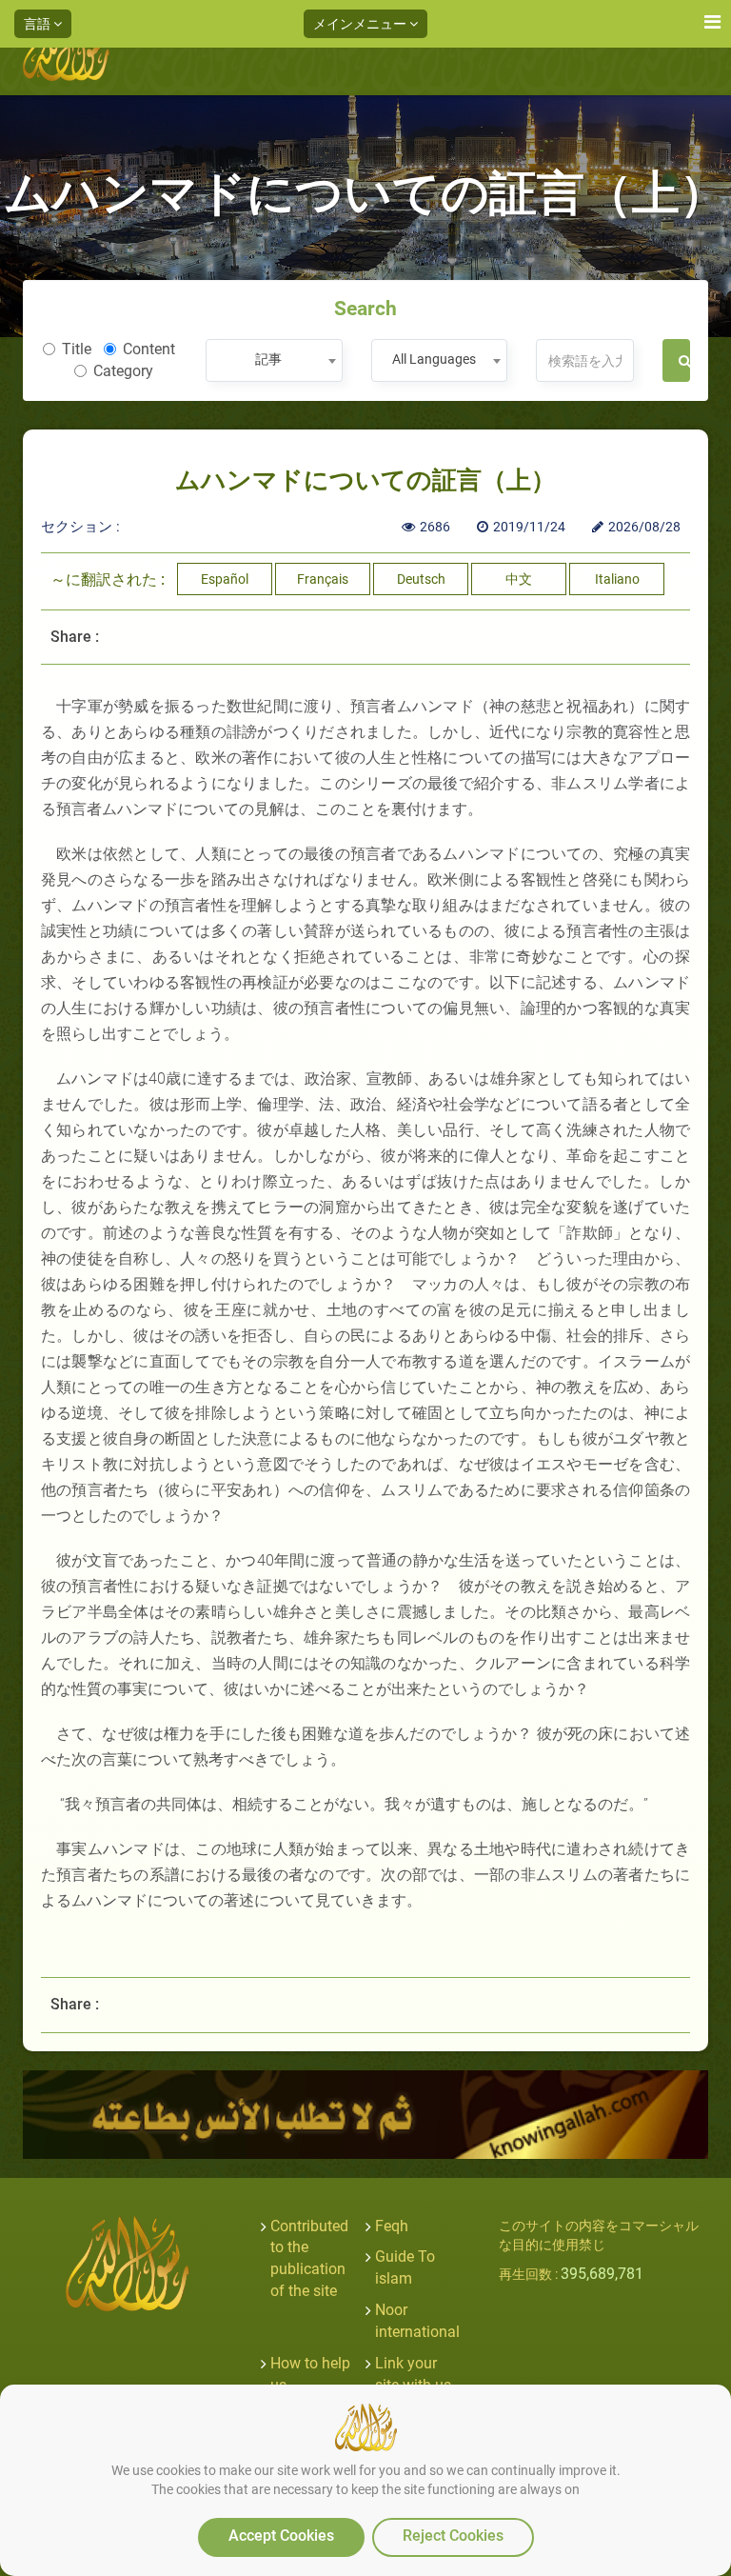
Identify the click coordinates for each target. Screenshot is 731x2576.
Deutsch (421, 579)
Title (77, 349)
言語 (39, 24)
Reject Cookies (453, 2536)
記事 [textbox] (268, 359)
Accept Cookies (281, 2536)
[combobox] (274, 360)
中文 (519, 579)
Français (323, 579)
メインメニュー (361, 24)
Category (123, 371)
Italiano (617, 579)
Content (149, 349)
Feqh (392, 2226)
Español (225, 579)
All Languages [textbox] (434, 359)
